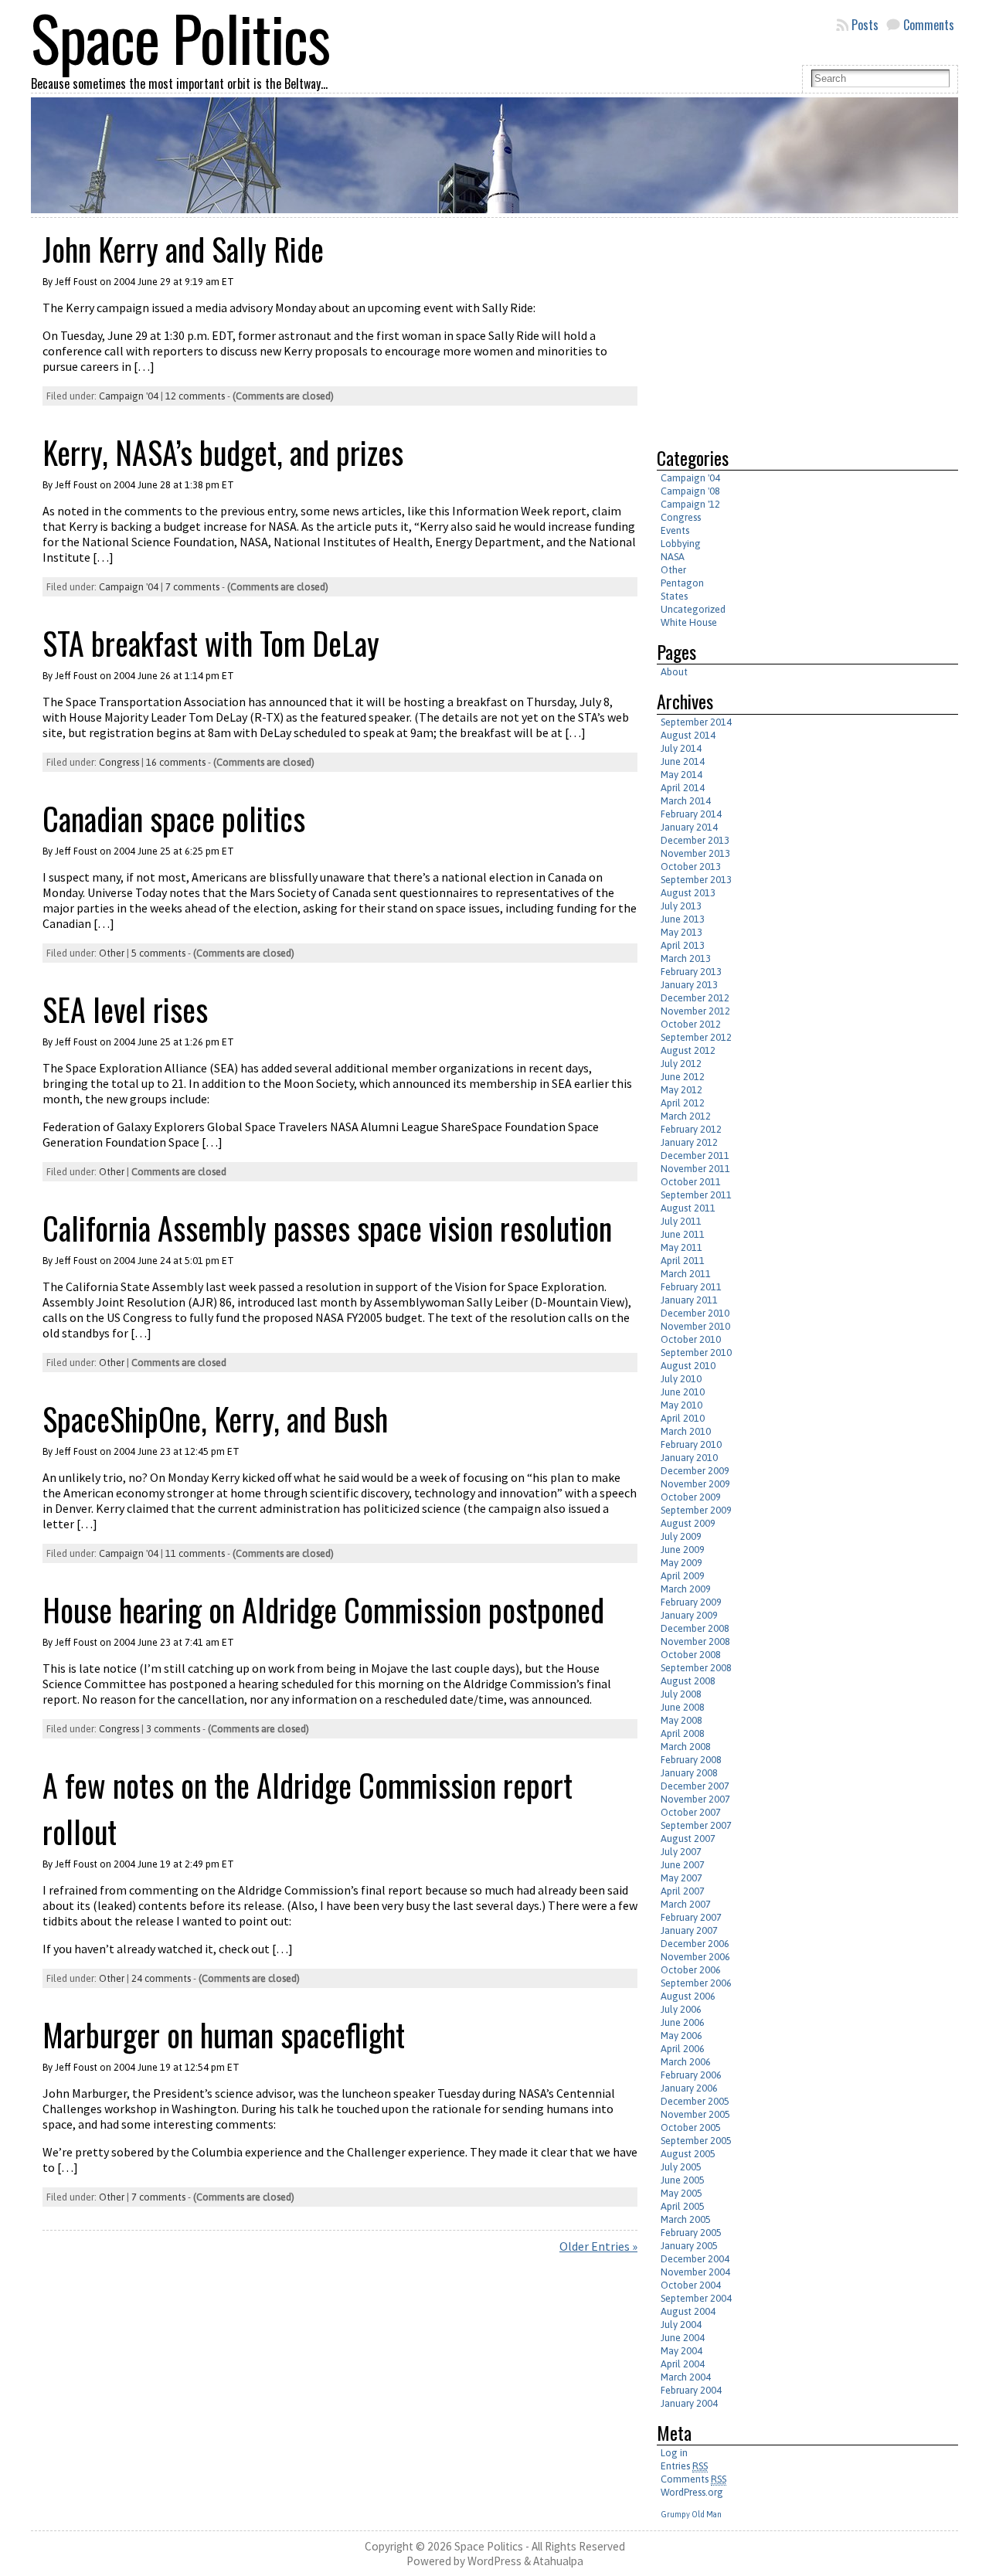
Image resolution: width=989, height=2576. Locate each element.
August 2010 (688, 1366)
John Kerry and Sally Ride (183, 249)
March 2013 (686, 958)
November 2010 (695, 1326)
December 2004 (695, 2259)
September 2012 (696, 1037)
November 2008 (695, 1641)
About (674, 672)
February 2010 (691, 1444)
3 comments (173, 1729)
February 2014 (691, 814)
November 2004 (695, 2272)
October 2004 (691, 2285)
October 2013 (691, 867)
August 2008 (688, 1681)
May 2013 (681, 932)
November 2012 (695, 1011)
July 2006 (681, 2009)
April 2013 (683, 945)
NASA (673, 557)
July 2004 (681, 2325)
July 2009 (681, 1536)
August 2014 (688, 735)
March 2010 (686, 1431)
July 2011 (681, 1221)
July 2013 (681, 906)
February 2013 (691, 972)
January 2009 (689, 1615)
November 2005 (695, 2114)
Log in (674, 2453)
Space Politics (489, 2546)
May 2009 (681, 1563)
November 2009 (695, 1484)
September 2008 (696, 1668)
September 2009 (696, 1510)
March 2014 (686, 801)
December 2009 (695, 1471)
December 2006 (695, 1944)
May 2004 (681, 2351)
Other (112, 953)
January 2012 (689, 1142)
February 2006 (691, 2075)
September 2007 (696, 1825)
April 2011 (683, 1261)
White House (689, 622)
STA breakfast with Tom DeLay (211, 643)
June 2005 (683, 2180)
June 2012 (683, 1077)
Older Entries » (598, 2246)
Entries (684, 2466)
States (674, 596)
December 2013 (695, 840)
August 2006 (688, 1996)
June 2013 (683, 919)
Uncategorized (693, 609)
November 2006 (695, 1957)
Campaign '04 (129, 396)
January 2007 (689, 1930)
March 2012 (686, 1116)
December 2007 (695, 1786)
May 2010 (681, 1405)
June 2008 (683, 1707)
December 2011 (695, 1155)
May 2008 (681, 1720)
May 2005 (681, 2193)
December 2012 (695, 998)
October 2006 (691, 1970)
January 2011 (689, 1300)
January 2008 (689, 1773)
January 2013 (689, 985)
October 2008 (691, 1655)
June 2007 (683, 1865)
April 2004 (683, 2364)
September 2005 (696, 2141)
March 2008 (686, 1747)
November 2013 (695, 853)
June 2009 (683, 1550)
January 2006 (689, 2088)
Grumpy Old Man (691, 2514)
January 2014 (689, 827)
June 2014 (683, 761)
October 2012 (691, 1024)
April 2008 (683, 1733)
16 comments (176, 762)
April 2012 (683, 1103)
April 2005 (683, 2206)
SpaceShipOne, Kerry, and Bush (215, 1419)
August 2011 (688, 1208)
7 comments (192, 587)
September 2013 (696, 880)
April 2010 (683, 1418)
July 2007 (681, 1852)
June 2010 (683, 1392)
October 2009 (691, 1497)
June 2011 (683, 1234)
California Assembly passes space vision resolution (327, 1228)
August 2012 (688, 1050)
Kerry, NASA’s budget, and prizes (223, 452)
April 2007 (683, 1891)
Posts (865, 25)
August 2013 (688, 893)
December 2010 (695, 1313)
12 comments (195, 396)
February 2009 (691, 1602)
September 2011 (696, 1195)
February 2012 (691, 1129)
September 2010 (696, 1353)
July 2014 (681, 748)
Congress (119, 762)
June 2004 (683, 2338)
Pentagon (682, 583)
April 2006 (683, 2049)
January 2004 (689, 2403)
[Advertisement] (787, 326)
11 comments (195, 1553)
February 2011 (691, 1287)
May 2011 (681, 1247)
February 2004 (691, 2390)
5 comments (158, 953)
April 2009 (683, 1576)
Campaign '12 (690, 504)
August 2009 (688, 1523)
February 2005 (691, 2233)
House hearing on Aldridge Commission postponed (323, 1609)
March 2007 (686, 1904)
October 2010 (691, 1339)
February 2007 (691, 1917)
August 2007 (688, 1839)
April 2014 (683, 788)
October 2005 (691, 2127)
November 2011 (695, 1169)
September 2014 (696, 722)
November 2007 (695, 1799)
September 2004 (696, 2298)
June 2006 (683, 2022)
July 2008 (681, 1694)
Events (675, 530)
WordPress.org (692, 2492)
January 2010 (689, 1458)
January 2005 (689, 2246)
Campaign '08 (690, 491)
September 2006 (696, 1983)
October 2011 (691, 1182)
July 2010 (681, 1379)
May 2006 (681, 2036)
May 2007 (681, 1878)
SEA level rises (125, 1009)
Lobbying (681, 544)
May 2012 (681, 1090)
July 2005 (681, 2167)
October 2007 (691, 1812)
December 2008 (695, 1628)
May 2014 (681, 775)
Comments (929, 25)
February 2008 (691, 1760)
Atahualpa (558, 2561)
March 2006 (686, 2062)
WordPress (494, 2561)
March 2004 (686, 2377)
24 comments (161, 1978)
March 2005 (686, 2219)
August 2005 (688, 2154)
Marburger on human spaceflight (224, 2034)
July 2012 (681, 1064)
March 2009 (686, 1589)
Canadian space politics (174, 818)
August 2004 (688, 2311)
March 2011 (686, 1274)
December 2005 (695, 2101)
